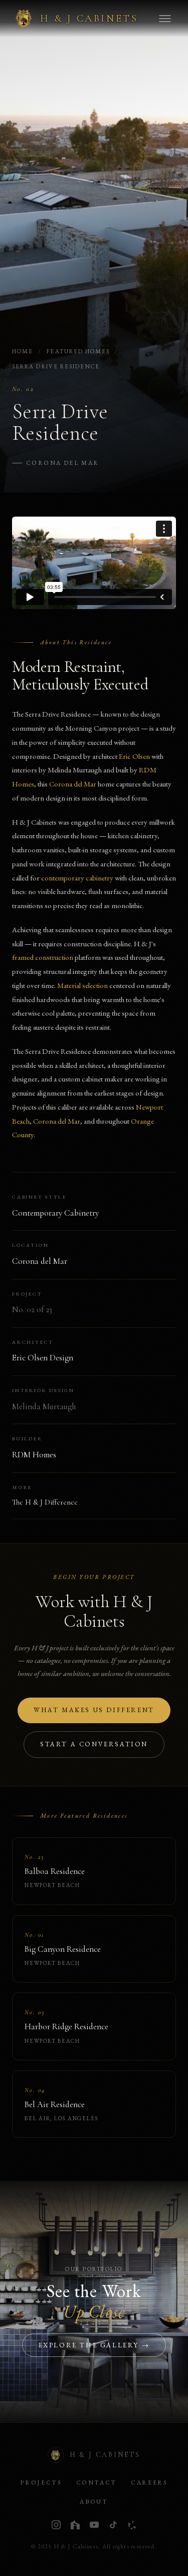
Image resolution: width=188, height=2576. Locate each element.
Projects (41, 2483)
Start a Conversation (94, 1744)
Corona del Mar (63, 463)
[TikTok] (113, 2525)
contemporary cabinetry (77, 878)
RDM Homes (34, 1455)
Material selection (82, 985)
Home (23, 351)
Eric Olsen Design (43, 1358)
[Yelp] (132, 2525)
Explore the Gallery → (94, 2345)
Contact (97, 2483)
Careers (149, 2483)
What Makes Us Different (94, 1710)
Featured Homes (78, 351)
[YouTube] (94, 2525)
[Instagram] (56, 2525)
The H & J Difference (45, 1502)
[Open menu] (165, 19)
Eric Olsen (134, 756)
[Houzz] (75, 2525)
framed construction (43, 957)
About (94, 2502)
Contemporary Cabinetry (55, 1213)
